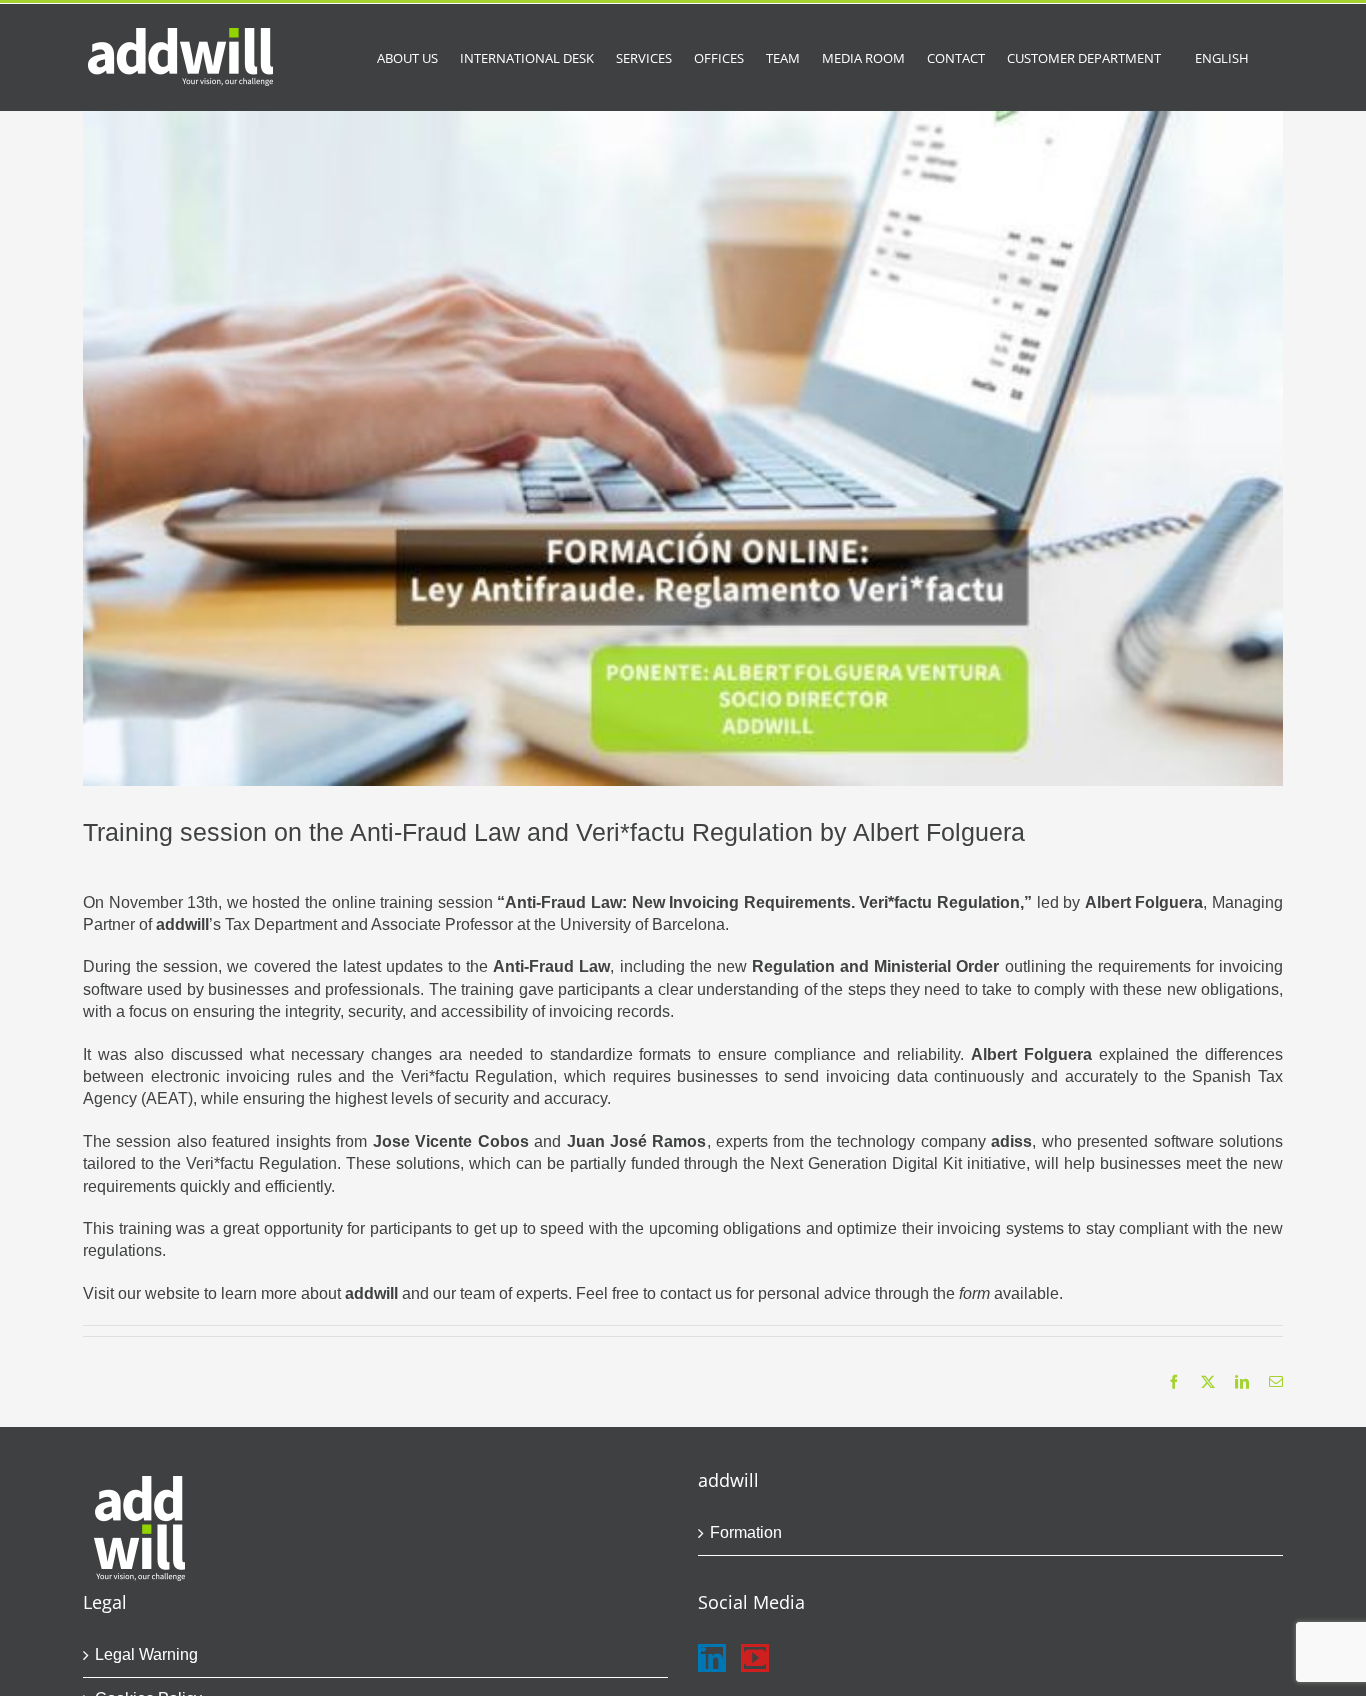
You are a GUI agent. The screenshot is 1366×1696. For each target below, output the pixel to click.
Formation (746, 1532)
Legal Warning (146, 1654)
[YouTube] (755, 1658)
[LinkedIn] (712, 1658)
